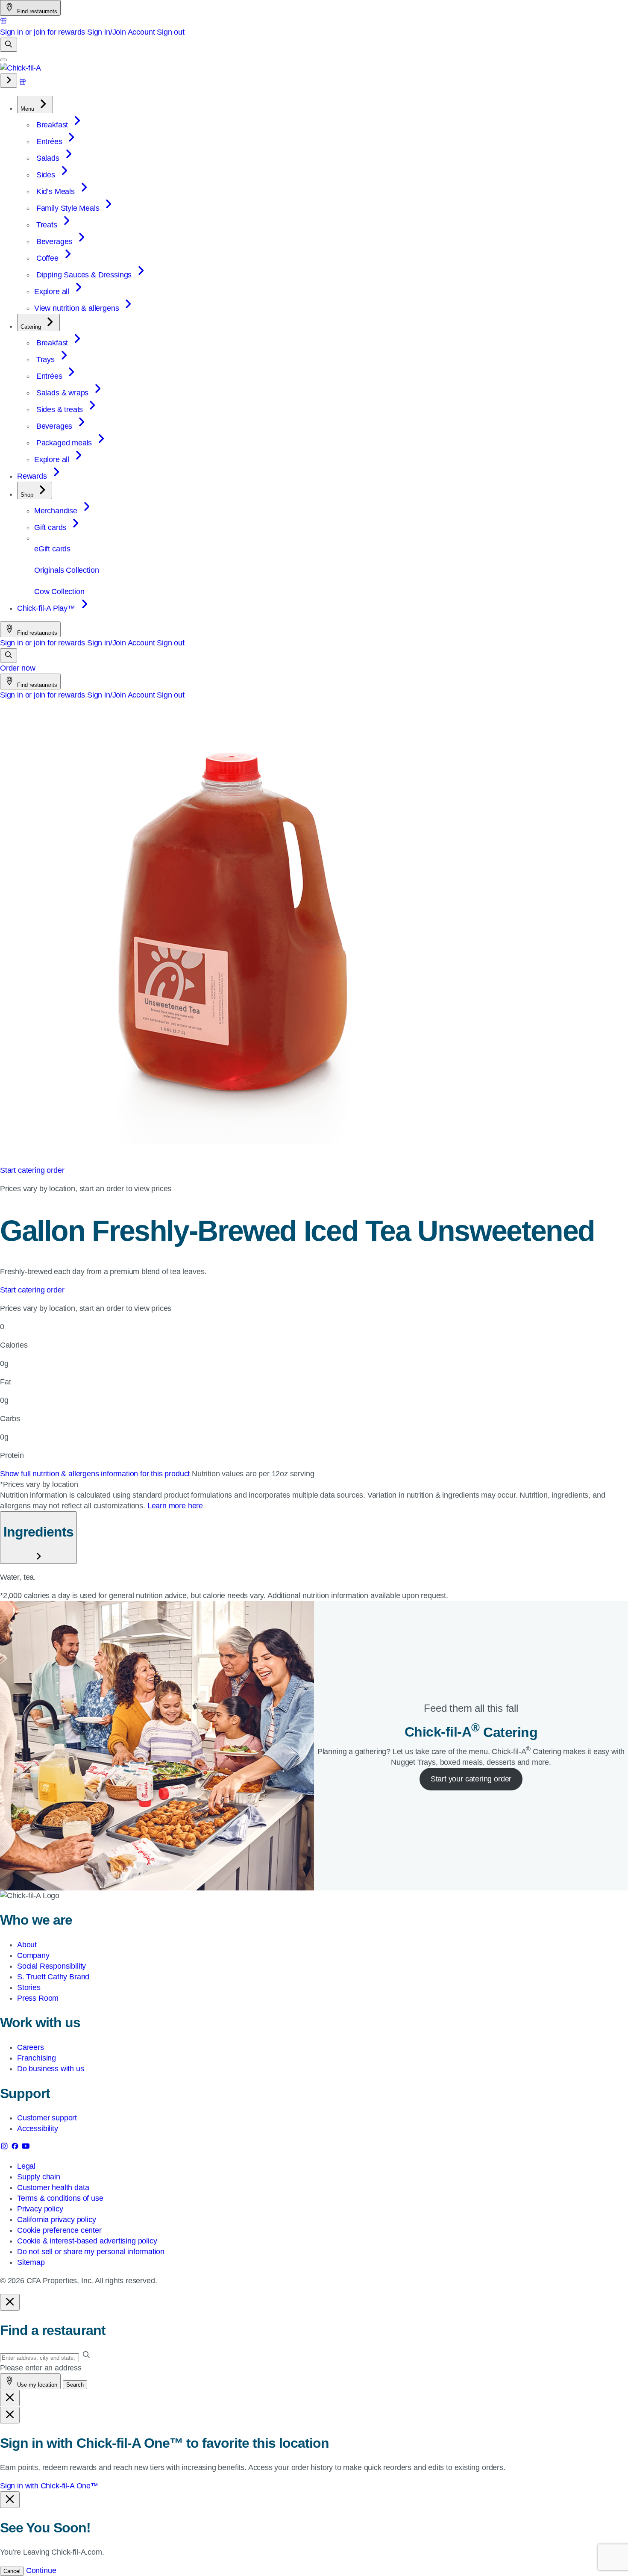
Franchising (37, 2058)
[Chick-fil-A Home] (21, 68)
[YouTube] (26, 2148)
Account (141, 32)
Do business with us (51, 2069)
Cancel (12, 2571)
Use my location (36, 2385)
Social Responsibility (51, 1966)
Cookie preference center (59, 2230)
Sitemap (31, 2262)
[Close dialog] (10, 2302)
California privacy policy (57, 2220)
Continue (41, 2570)
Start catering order (32, 1170)
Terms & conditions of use (60, 2198)
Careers (31, 2047)
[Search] (9, 45)
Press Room (38, 1998)
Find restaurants (36, 11)
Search (75, 2385)
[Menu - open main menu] (3, 60)
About (27, 1945)
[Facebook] (16, 2148)
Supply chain (39, 2177)
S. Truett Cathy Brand (53, 1977)
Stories (29, 1987)
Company (33, 1955)
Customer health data (53, 2187)
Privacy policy (40, 2209)
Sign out (171, 32)
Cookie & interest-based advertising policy (87, 2241)
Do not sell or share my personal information (91, 2252)
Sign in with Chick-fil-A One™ (49, 2486)
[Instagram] (5, 2148)
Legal (26, 2166)
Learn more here (175, 1506)
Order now (18, 668)
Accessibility (38, 2129)
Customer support (47, 2118)
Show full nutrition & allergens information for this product (96, 1474)
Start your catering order (471, 1779)
